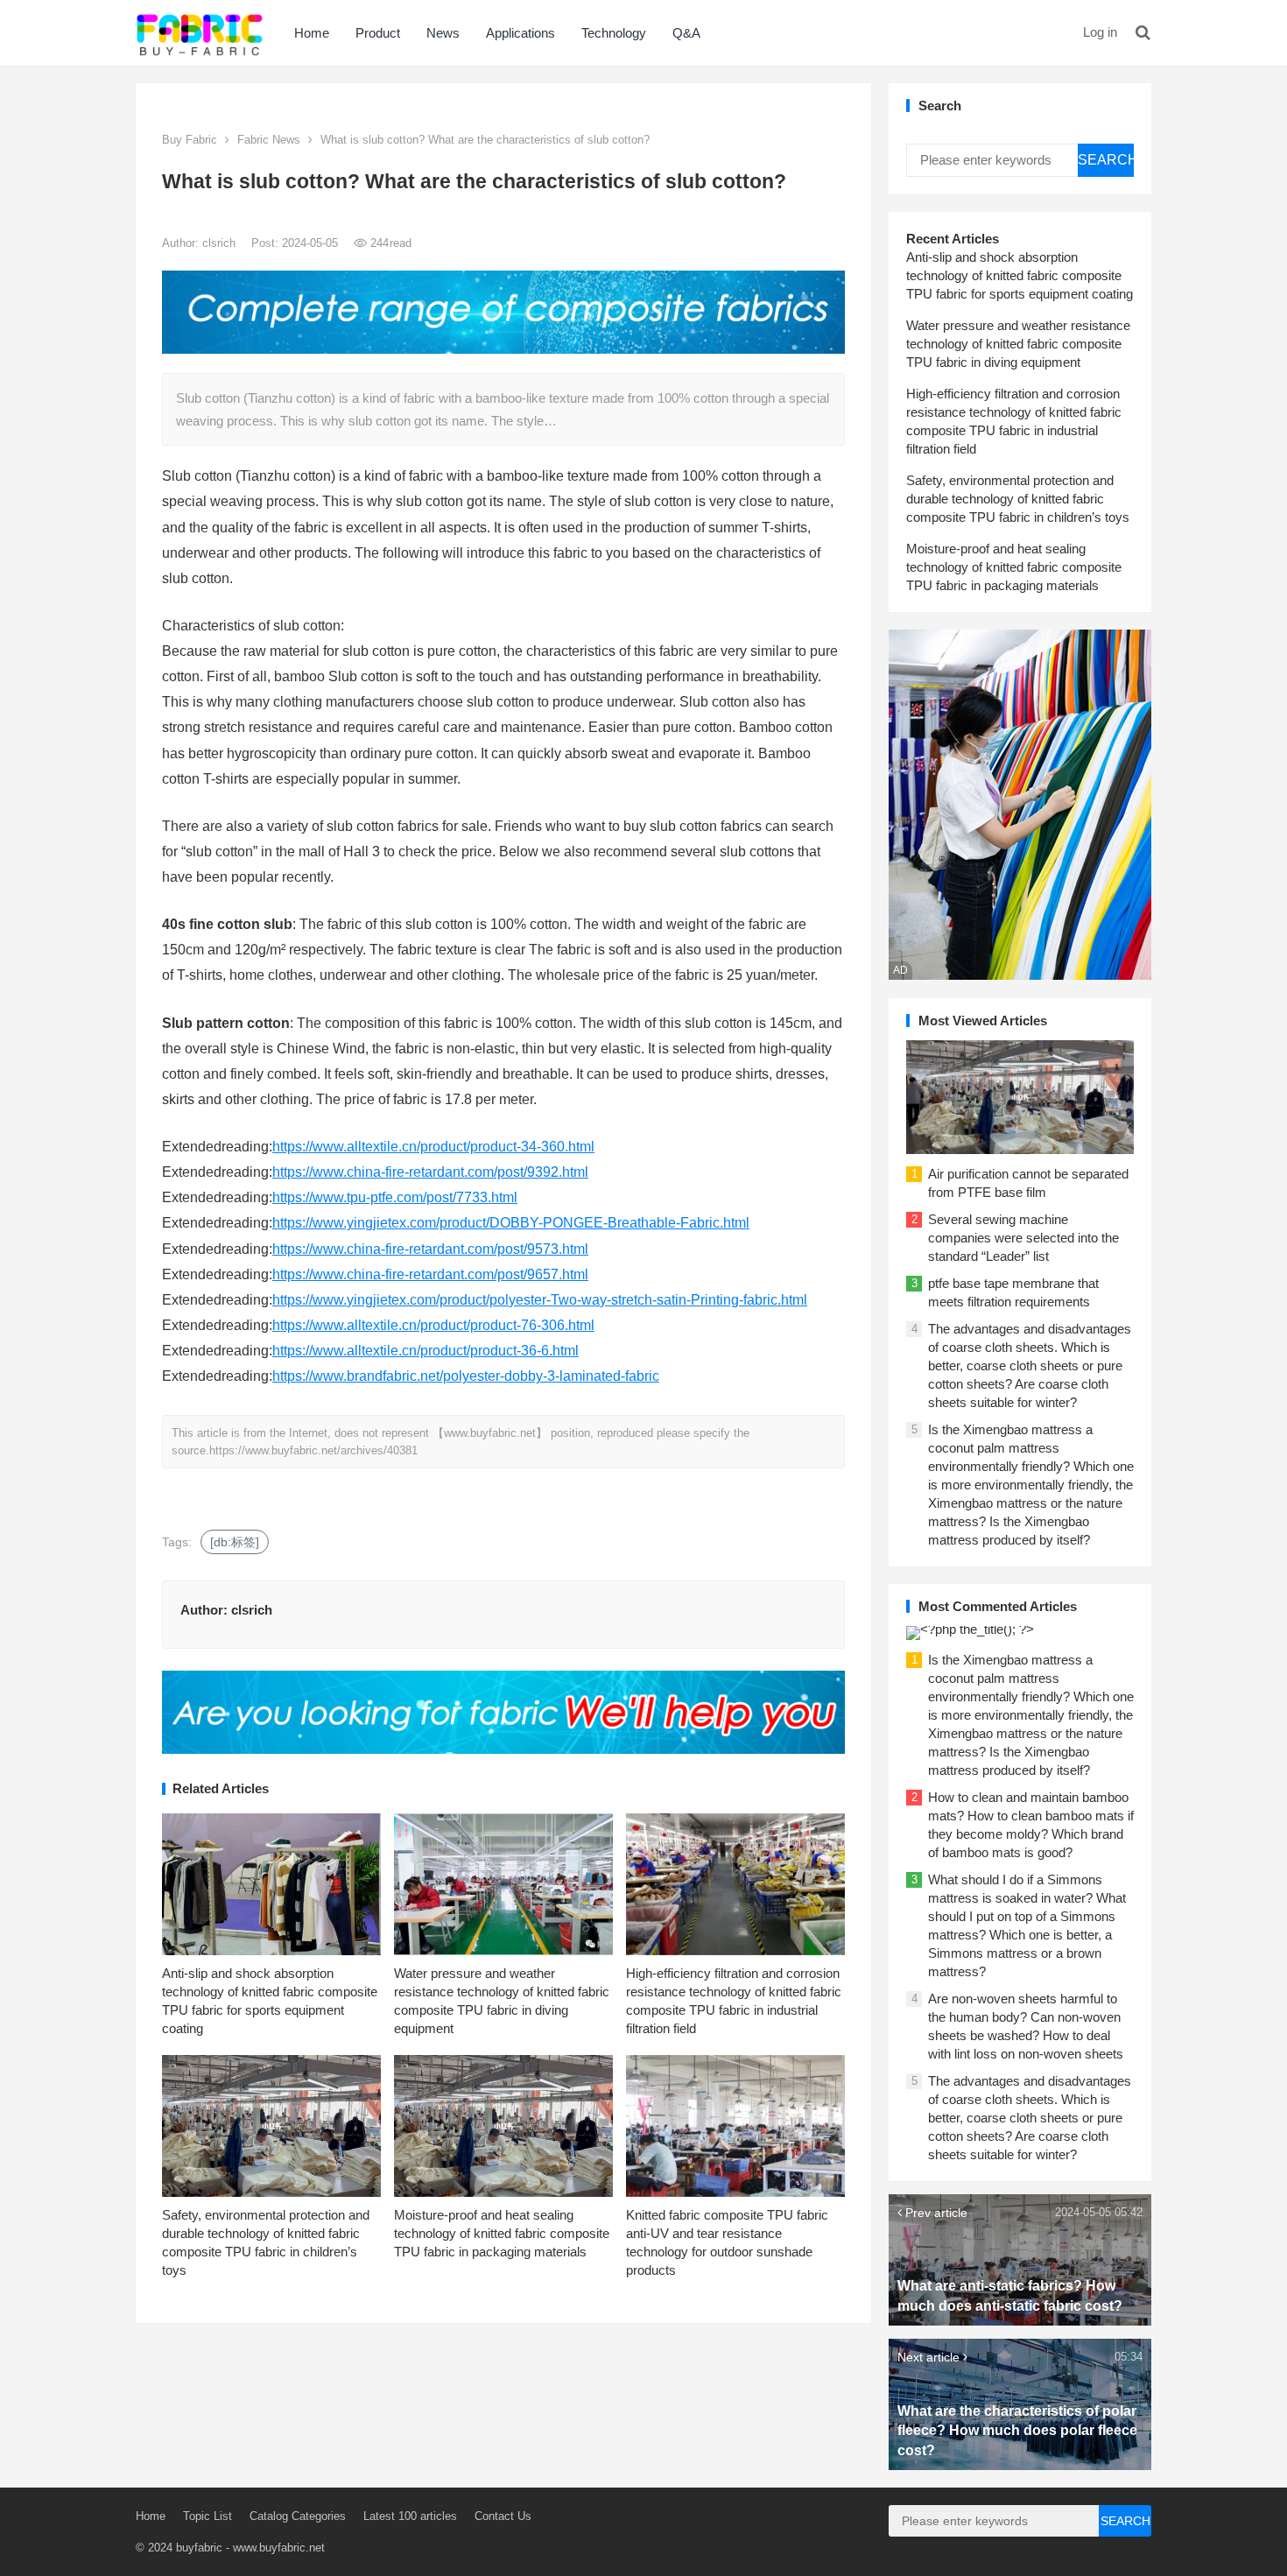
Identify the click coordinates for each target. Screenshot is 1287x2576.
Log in (1100, 32)
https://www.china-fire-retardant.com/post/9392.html (430, 1172)
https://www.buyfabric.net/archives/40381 (313, 1450)
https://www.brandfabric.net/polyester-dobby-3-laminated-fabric (466, 1376)
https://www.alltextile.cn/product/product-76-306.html (433, 1325)
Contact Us (503, 2516)
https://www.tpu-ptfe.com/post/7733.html (395, 1197)
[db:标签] (235, 1542)
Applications (520, 33)
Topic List (207, 2516)
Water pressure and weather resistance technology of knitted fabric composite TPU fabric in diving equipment (1018, 344)
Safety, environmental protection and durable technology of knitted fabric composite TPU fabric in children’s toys (1018, 499)
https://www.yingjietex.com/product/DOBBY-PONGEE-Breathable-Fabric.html (511, 1223)
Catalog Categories (298, 2516)
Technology (614, 33)
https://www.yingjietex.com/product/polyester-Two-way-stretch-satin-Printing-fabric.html (540, 1300)
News (443, 33)
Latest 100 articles (410, 2516)
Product (378, 33)
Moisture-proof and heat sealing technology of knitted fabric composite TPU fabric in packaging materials (502, 2233)
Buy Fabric (190, 140)
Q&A (686, 33)
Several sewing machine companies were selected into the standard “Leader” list (1023, 1238)
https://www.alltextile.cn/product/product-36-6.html (425, 1351)
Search (1106, 160)
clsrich (221, 243)
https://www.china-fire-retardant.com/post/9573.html (430, 1249)
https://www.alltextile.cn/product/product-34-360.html (433, 1147)
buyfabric (199, 2548)
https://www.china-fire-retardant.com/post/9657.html (430, 1274)
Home (312, 33)
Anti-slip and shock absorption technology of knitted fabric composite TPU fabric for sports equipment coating (1020, 275)
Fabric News (269, 140)
